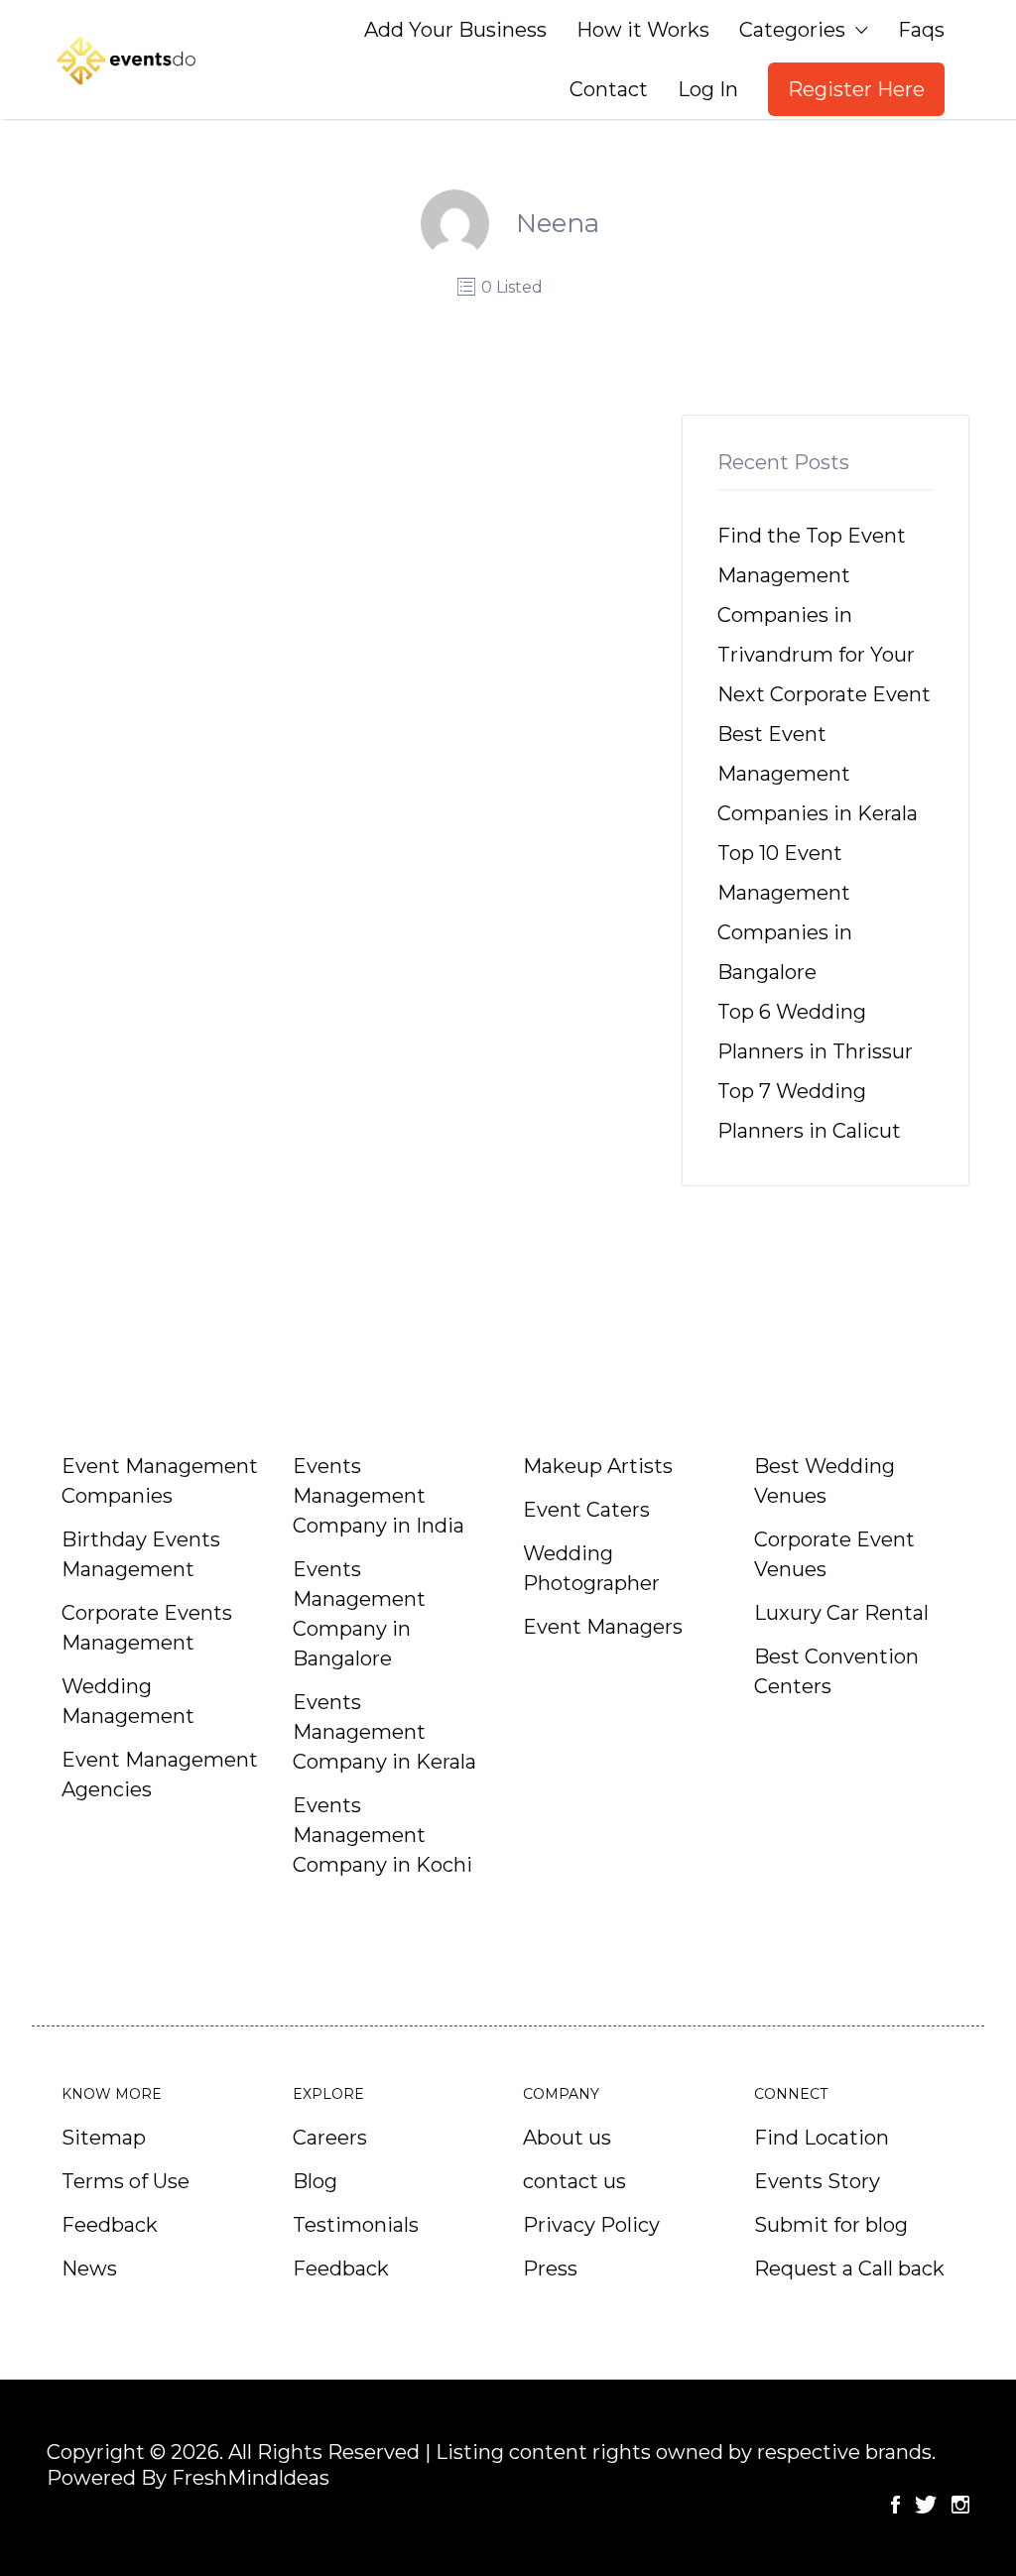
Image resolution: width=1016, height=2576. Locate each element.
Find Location (822, 2138)
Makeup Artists (598, 1466)
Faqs (921, 30)
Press (550, 2269)
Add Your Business (455, 30)
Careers (330, 2138)
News (89, 2269)
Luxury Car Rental (841, 1613)
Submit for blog (831, 2225)
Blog (315, 2181)
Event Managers (603, 1627)
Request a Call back (849, 2269)
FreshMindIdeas (251, 2478)
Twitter (926, 2505)
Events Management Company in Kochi (382, 1835)
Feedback (110, 2225)
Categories (792, 30)
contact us (574, 2181)
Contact (609, 89)
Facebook (895, 2505)
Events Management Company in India (379, 1496)
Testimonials (356, 2225)
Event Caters (586, 1510)
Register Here (856, 89)
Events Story (817, 2181)
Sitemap (104, 2138)
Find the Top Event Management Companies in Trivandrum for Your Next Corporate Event (824, 615)
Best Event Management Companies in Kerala (818, 774)
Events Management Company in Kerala (384, 1732)
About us (567, 2138)
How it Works (643, 30)
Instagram (960, 2505)
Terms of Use (126, 2181)
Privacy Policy (591, 2225)
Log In (708, 89)
